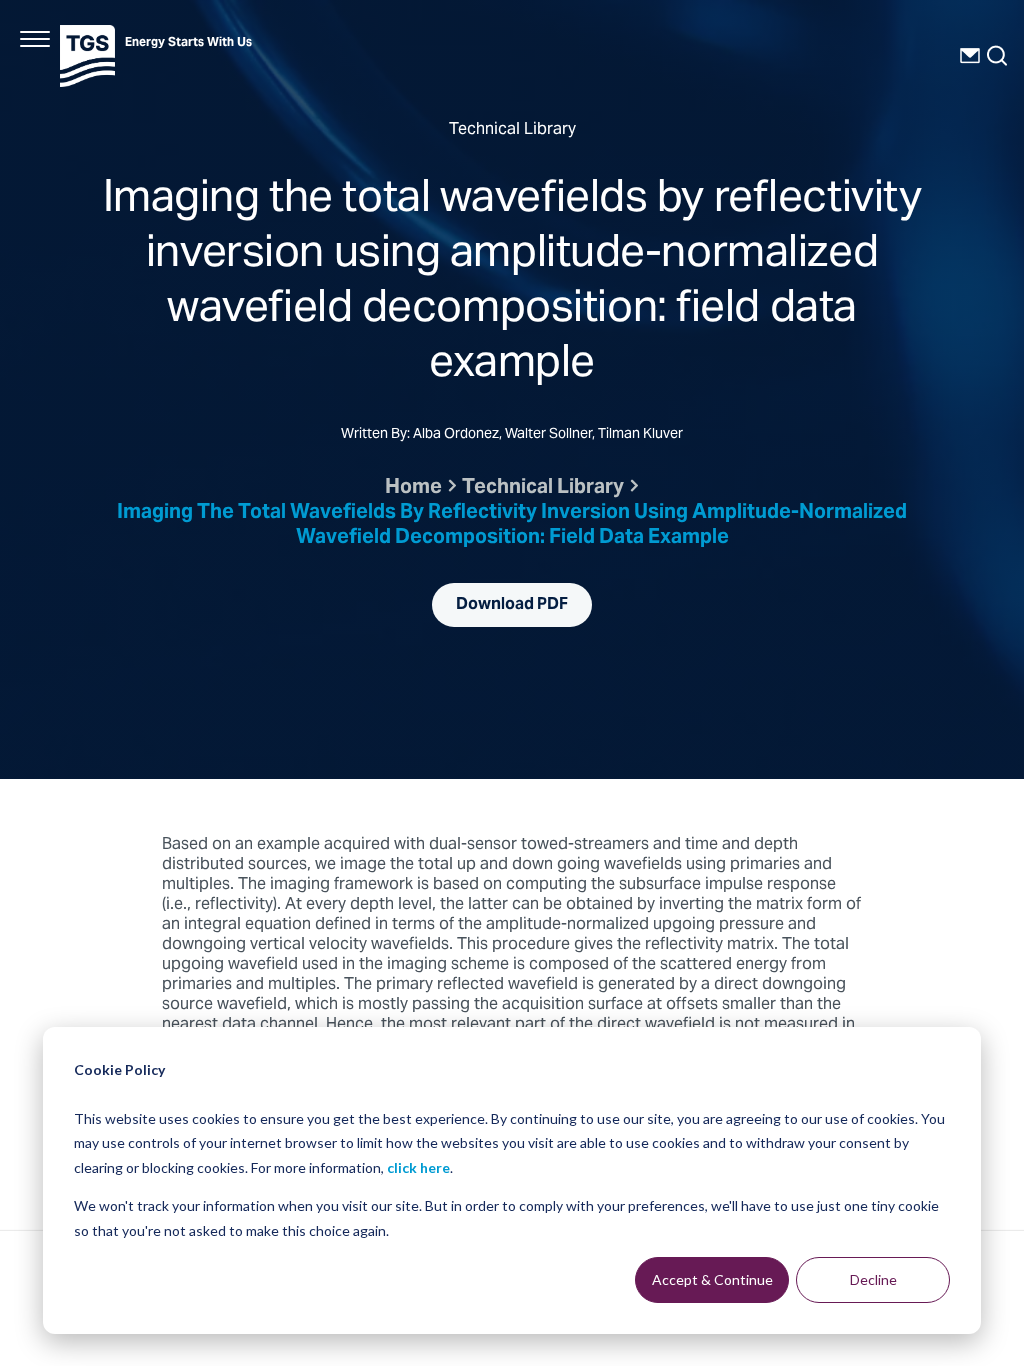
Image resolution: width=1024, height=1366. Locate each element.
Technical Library (543, 488)
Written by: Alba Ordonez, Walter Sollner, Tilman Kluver (512, 436)
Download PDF (512, 605)
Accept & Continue (712, 1279)
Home (413, 488)
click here (418, 1167)
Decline (873, 1279)
